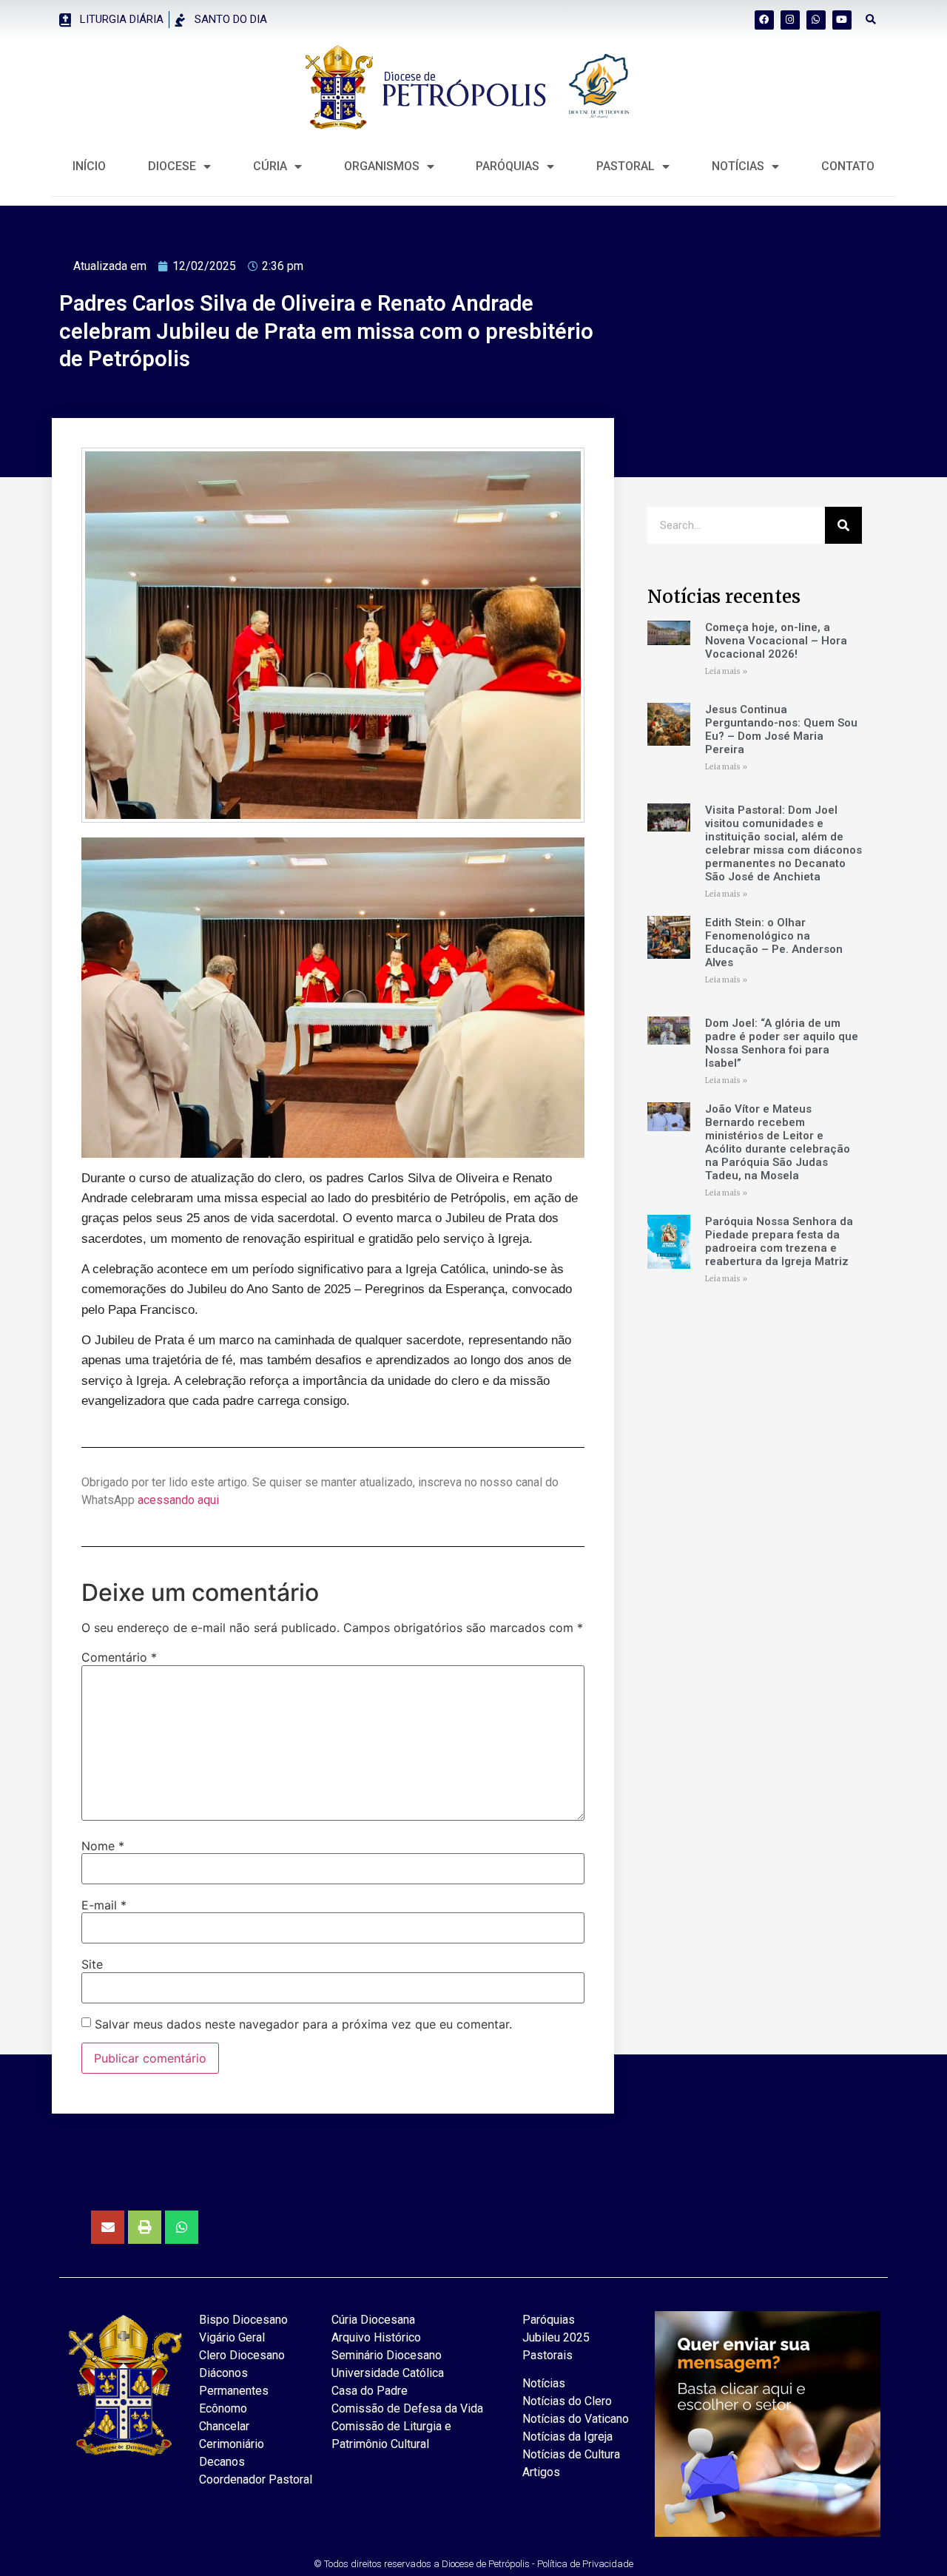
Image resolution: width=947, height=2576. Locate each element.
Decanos (222, 2462)
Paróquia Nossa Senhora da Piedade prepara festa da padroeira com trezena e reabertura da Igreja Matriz (779, 1241)
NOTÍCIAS (738, 166)
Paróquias (508, 166)
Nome (103, 1846)
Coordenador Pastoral (256, 2479)
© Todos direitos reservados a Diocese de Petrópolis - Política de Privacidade (473, 2564)
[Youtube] (842, 20)
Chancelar (224, 2426)
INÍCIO (89, 166)
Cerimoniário (232, 2444)
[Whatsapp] (816, 20)
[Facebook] (764, 20)
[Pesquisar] (843, 525)
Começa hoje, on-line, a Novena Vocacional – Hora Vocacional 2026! (776, 641)
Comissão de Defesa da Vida (407, 2408)
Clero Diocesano (242, 2355)
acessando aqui (178, 1500)
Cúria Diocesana (373, 2320)
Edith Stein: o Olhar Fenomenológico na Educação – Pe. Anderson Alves (774, 943)
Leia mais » (726, 671)
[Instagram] (790, 20)
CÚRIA (270, 166)
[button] (871, 20)
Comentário (119, 1657)
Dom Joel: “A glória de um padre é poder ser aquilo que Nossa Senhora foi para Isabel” (782, 1043)
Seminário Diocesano (387, 2355)
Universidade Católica (388, 2373)
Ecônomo (223, 2408)
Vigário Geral (232, 2337)
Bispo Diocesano (243, 2320)
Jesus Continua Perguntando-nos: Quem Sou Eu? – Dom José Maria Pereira (781, 729)
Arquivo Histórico (376, 2337)
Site (92, 1964)
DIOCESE (172, 166)
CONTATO (848, 166)
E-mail (104, 1905)
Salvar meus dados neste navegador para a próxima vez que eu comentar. (303, 2024)
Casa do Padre (370, 2391)
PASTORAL (626, 166)
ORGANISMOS (382, 166)
